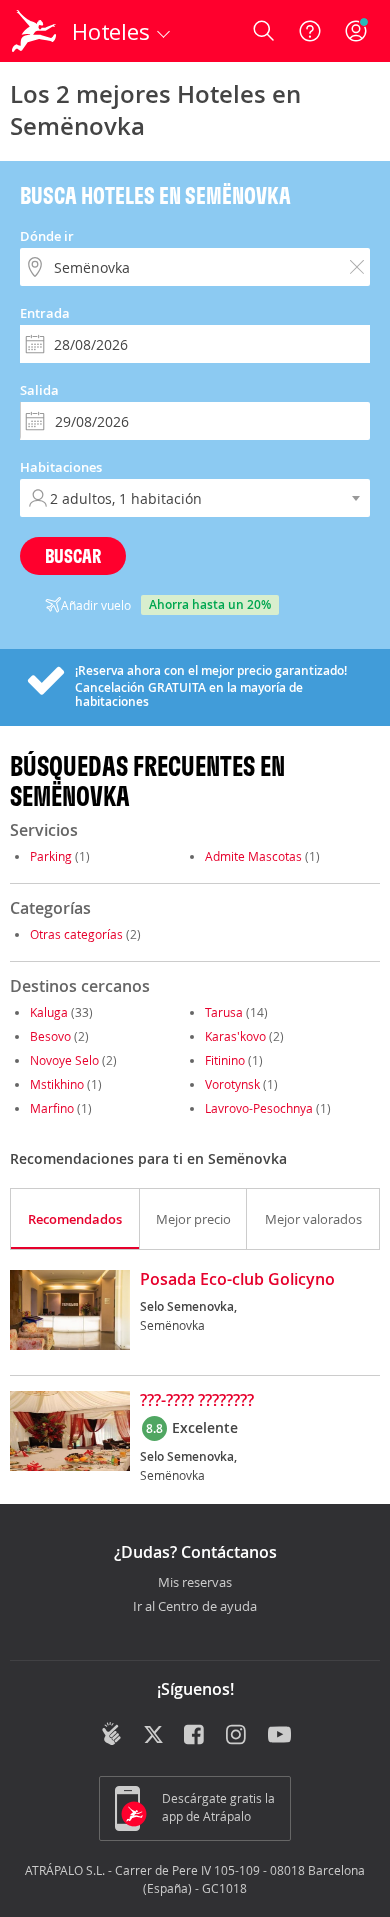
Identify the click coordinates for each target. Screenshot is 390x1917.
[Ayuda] (310, 31)
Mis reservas (195, 1583)
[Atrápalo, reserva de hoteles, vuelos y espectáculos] (34, 31)
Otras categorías (76, 934)
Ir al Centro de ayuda (195, 1607)
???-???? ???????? (197, 1401)
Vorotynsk (232, 1084)
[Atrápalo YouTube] (279, 1736)
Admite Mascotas (253, 856)
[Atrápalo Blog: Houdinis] (111, 1734)
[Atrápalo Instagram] (237, 1736)
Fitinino (225, 1060)
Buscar (73, 555)
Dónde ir (47, 236)
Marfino (52, 1108)
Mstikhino (57, 1084)
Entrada (45, 313)
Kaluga (49, 1012)
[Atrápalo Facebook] (195, 1736)
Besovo (50, 1036)
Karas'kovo (235, 1036)
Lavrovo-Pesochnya (259, 1108)
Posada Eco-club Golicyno (237, 1280)
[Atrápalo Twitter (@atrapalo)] (153, 1736)
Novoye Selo (64, 1060)
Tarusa (224, 1012)
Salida (39, 390)
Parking (51, 856)
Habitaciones (61, 467)
